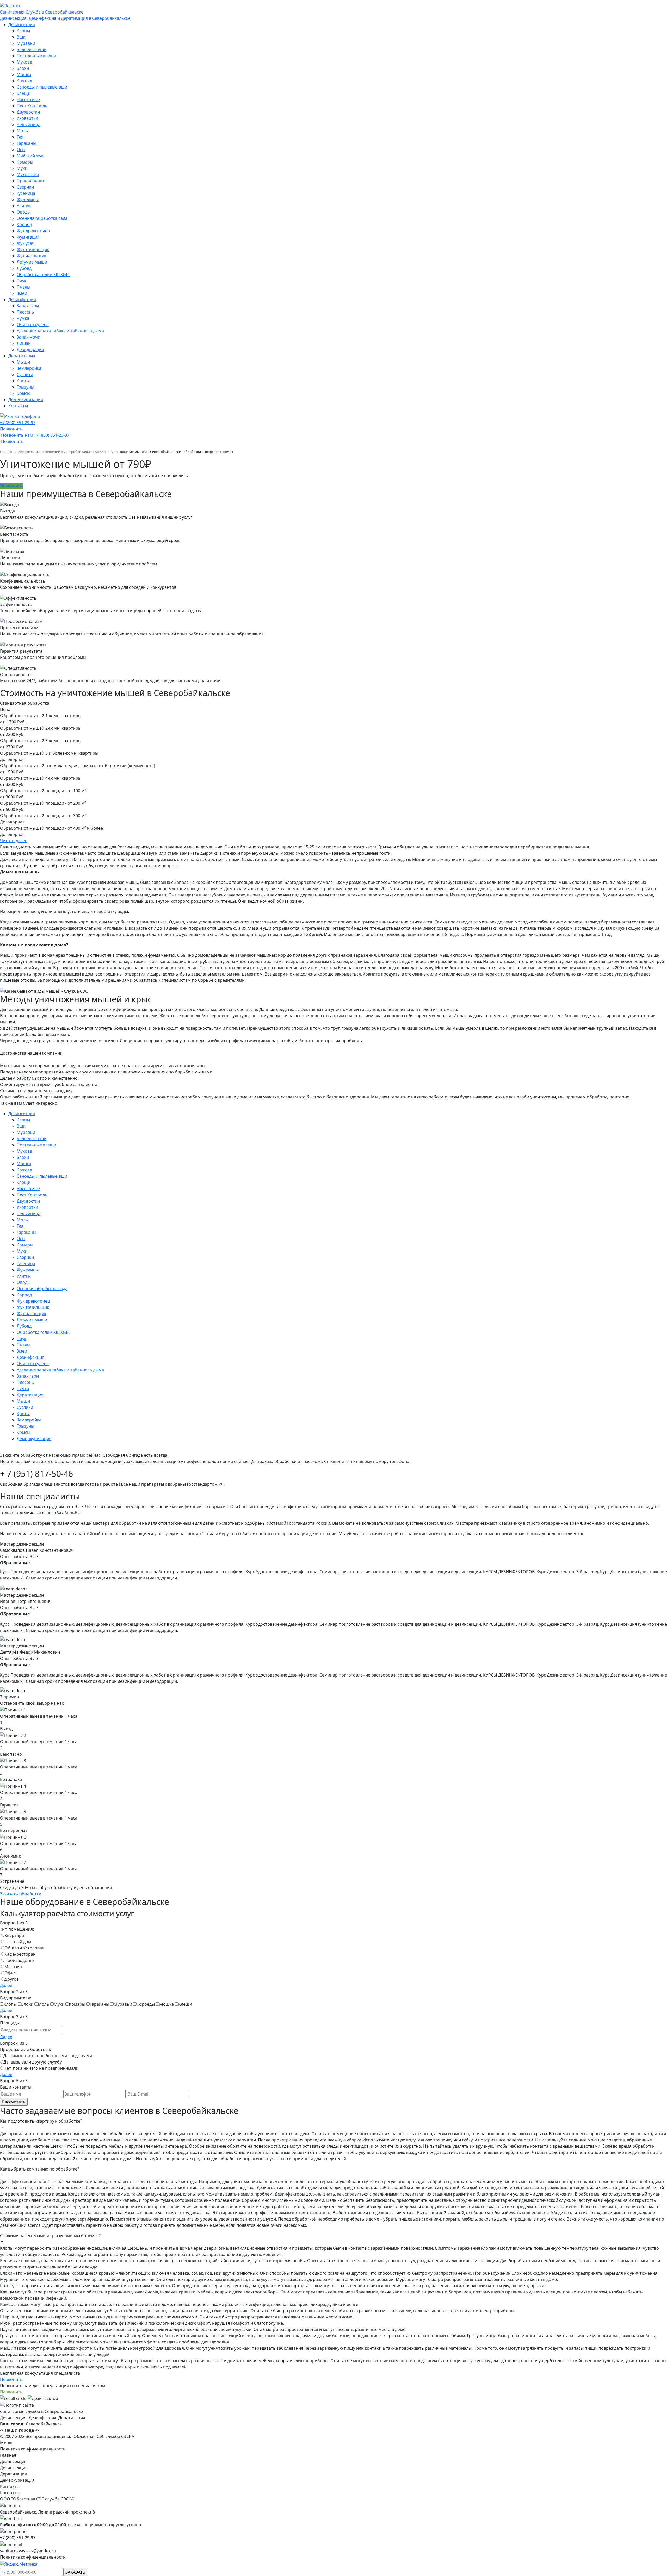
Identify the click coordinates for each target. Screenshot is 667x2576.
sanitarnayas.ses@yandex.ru (28, 2551)
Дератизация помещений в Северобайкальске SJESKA (62, 452)
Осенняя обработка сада (42, 218)
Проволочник (31, 181)
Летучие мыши (32, 262)
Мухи (22, 168)
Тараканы (26, 143)
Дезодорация (30, 349)
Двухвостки (28, 112)
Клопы (23, 31)
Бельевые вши (32, 49)
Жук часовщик (31, 256)
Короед (24, 224)
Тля (20, 137)
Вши (21, 37)
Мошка (24, 74)
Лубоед (24, 268)
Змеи (22, 293)
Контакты (18, 406)
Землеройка (29, 368)
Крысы (23, 393)
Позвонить (11, 429)
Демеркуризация (26, 399)
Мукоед (24, 62)
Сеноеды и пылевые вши (42, 87)
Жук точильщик (33, 249)
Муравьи (26, 43)
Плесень (25, 312)
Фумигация (28, 237)
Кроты (23, 381)
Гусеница (26, 193)
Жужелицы (28, 199)
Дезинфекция (22, 299)
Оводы (24, 212)
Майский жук (30, 156)
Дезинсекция (22, 24)
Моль (22, 131)
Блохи (23, 68)
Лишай (24, 343)
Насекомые (28, 99)
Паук (21, 281)
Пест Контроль (32, 106)
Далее (6, 1985)
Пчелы (23, 287)
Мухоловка (28, 174)
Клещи (24, 93)
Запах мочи (29, 337)
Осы (21, 149)
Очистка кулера (33, 324)
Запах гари (28, 306)
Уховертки (27, 118)
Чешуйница (29, 124)
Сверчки (25, 187)
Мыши (23, 362)
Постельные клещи (36, 56)
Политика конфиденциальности (33, 2449)
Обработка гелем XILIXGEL (44, 274)
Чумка (23, 318)
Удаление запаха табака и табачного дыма (60, 331)
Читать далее (14, 841)
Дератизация (22, 356)
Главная (7, 452)
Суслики (25, 374)
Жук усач (26, 243)
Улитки (24, 206)
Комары (25, 162)
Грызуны (25, 387)
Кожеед (24, 81)
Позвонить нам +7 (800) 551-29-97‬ (35, 435)
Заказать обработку (20, 1894)
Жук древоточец (33, 231)
